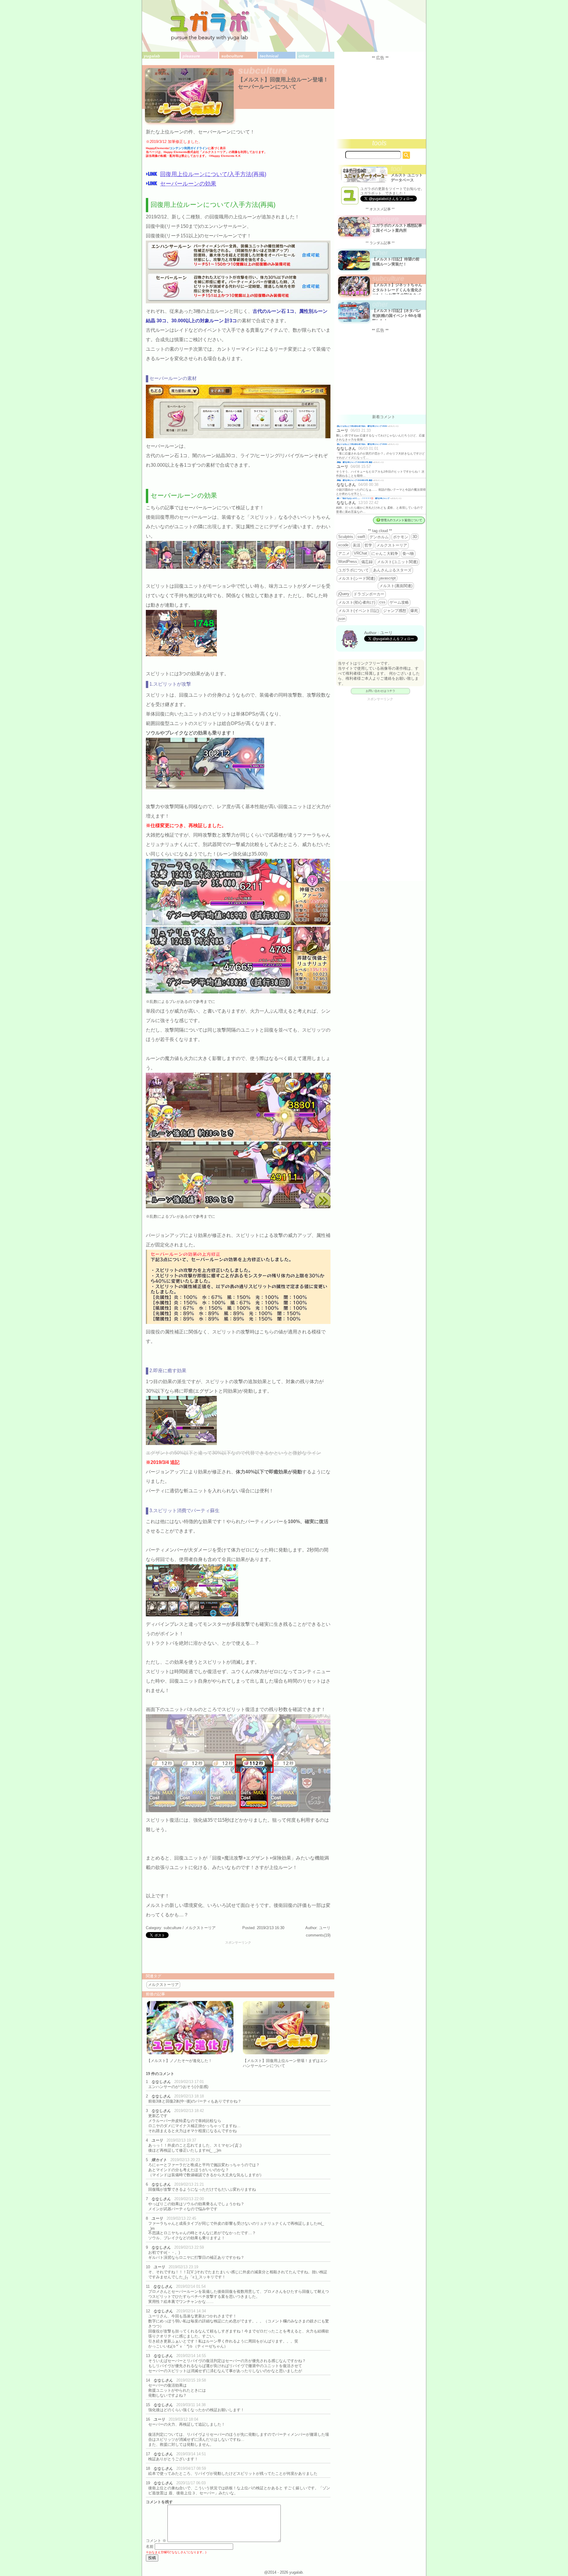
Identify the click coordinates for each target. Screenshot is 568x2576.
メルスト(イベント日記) (359, 611)
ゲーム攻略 (399, 602)
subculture (232, 56)
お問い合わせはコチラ (380, 691)
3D (415, 537)
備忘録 (367, 562)
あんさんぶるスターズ (392, 570)
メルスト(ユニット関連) (397, 562)
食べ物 (408, 554)
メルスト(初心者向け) (357, 602)
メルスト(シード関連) (357, 578)
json (342, 619)
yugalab (152, 56)
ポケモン (401, 537)
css (382, 602)
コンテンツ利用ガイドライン (189, 148)
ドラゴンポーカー (369, 594)
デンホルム (379, 537)
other (304, 56)
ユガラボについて (354, 570)
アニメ (344, 554)
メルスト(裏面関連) (396, 586)
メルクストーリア (200, 1928)
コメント (156, 2541)
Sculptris (346, 537)
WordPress (348, 562)
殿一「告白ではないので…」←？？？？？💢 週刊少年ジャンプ (364, 498)
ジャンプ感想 (395, 611)
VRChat (360, 553)
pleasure (191, 56)
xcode (343, 545)
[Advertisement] (238, 1958)
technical (269, 56)
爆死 (414, 611)
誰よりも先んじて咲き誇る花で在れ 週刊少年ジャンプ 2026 (362, 426)
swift (361, 537)
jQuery (344, 594)
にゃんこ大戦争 (385, 554)
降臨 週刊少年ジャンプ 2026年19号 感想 (355, 462)
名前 (150, 2547)
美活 (356, 545)
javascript (388, 578)
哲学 (368, 545)
